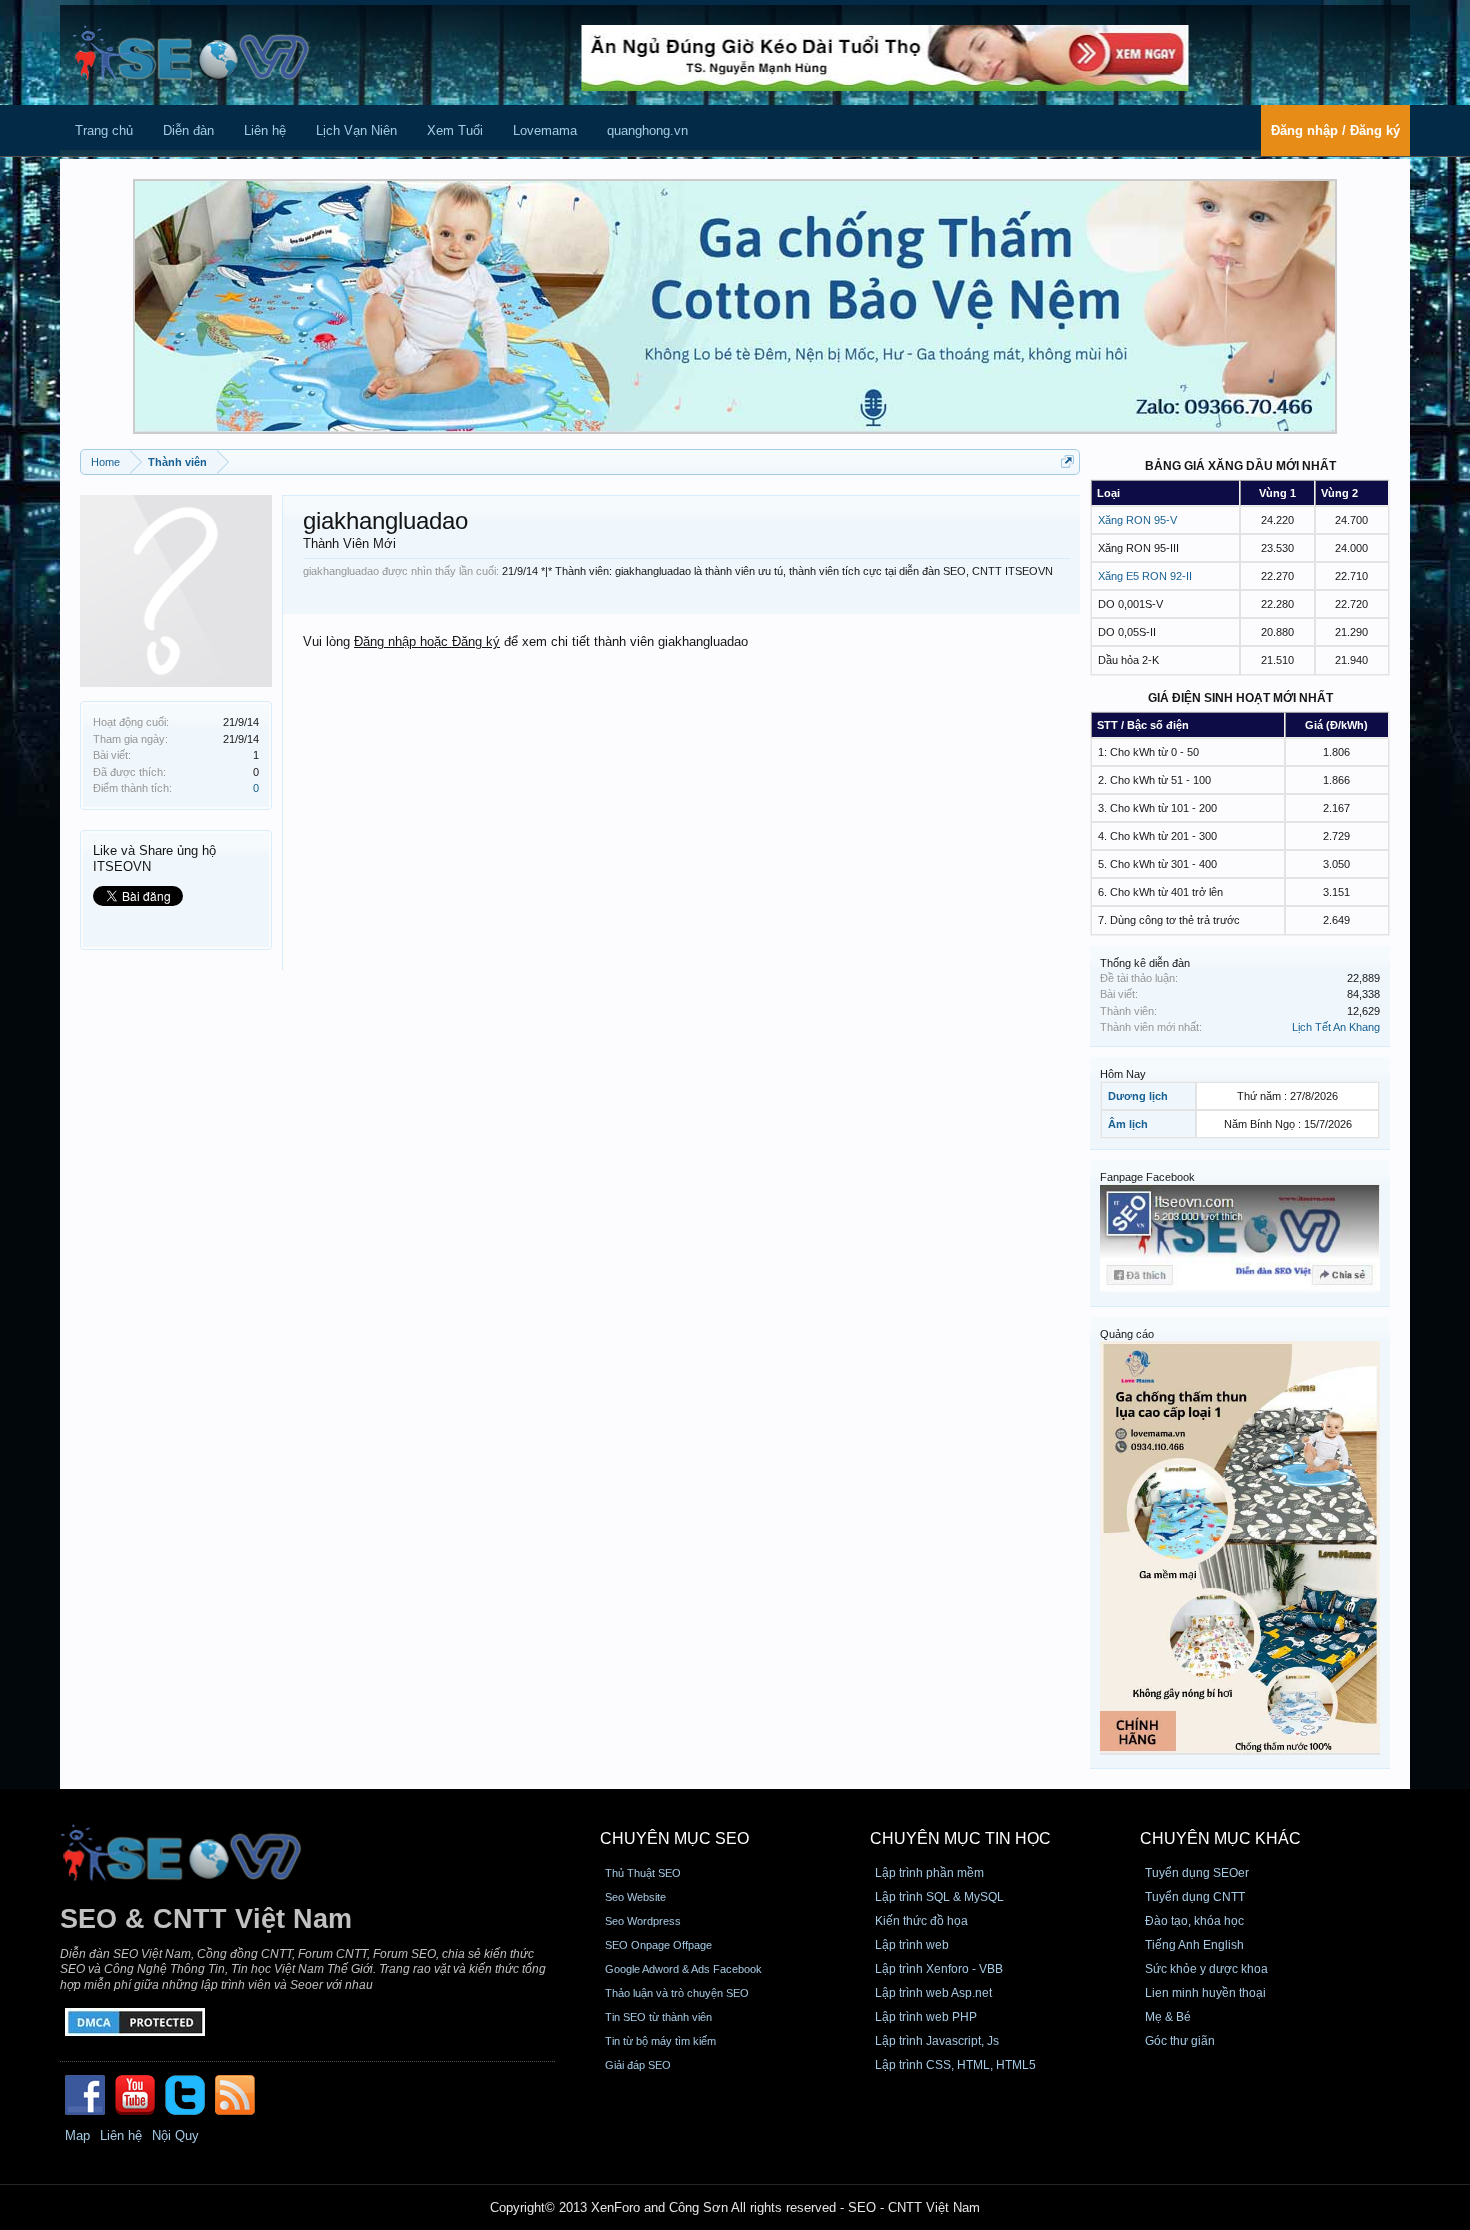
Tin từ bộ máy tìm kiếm (660, 2041)
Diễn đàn (188, 130)
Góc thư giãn (1180, 2041)
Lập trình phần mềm (929, 1873)
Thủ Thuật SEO (643, 1873)
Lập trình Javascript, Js (937, 2041)
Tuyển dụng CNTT (1195, 1897)
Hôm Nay (1123, 1074)
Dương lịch (1138, 1096)
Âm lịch (1128, 1124)
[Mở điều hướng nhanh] (1067, 461)
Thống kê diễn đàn (1145, 963)
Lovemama (545, 130)
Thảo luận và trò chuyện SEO (677, 1993)
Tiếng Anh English (1194, 1945)
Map (77, 2135)
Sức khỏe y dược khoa (1206, 1969)
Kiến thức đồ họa (921, 1921)
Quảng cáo (1127, 1334)
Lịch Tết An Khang (1336, 1027)
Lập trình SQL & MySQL (939, 1897)
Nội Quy (175, 2135)
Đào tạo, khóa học (1194, 1921)
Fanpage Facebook (1147, 1177)
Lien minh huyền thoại (1205, 1993)
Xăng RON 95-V (1137, 520)
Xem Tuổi (455, 130)
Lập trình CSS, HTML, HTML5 (955, 2065)
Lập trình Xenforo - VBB (939, 1969)
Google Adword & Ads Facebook (683, 1969)
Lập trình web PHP (926, 2017)
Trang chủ (104, 130)
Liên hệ (265, 130)
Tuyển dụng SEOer (1197, 1873)
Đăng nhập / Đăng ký (1335, 130)
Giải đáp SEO (638, 2065)
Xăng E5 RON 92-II (1145, 576)
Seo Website (635, 1897)
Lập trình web (912, 1945)
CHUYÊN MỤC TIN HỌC (960, 1838)
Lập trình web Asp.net (933, 1993)
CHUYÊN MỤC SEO (674, 1838)
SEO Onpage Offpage (658, 1945)
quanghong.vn (647, 130)
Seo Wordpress (643, 1921)
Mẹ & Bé (1168, 2017)
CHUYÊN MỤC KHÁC (1220, 1838)
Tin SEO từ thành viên (658, 2017)
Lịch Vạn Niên (356, 130)
